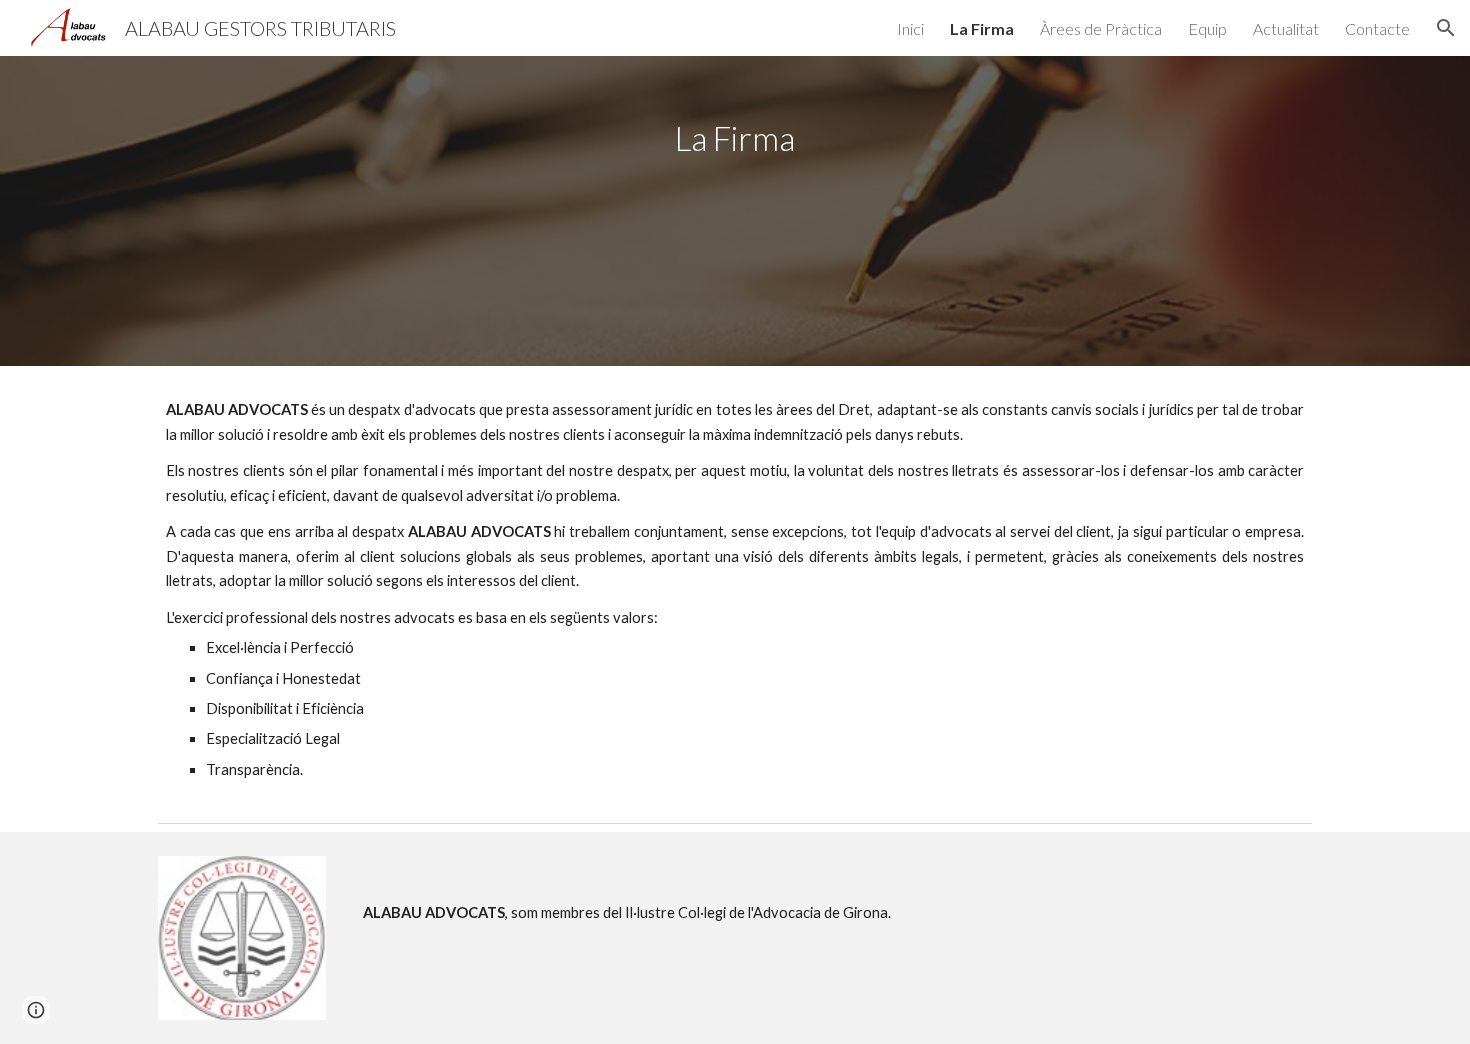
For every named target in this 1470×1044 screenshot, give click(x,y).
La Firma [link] (982, 28)
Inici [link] (910, 28)
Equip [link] (1207, 28)
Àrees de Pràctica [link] (1101, 28)
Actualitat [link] (1286, 28)
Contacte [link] (1377, 28)
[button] (1446, 28)
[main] (735, 211)
